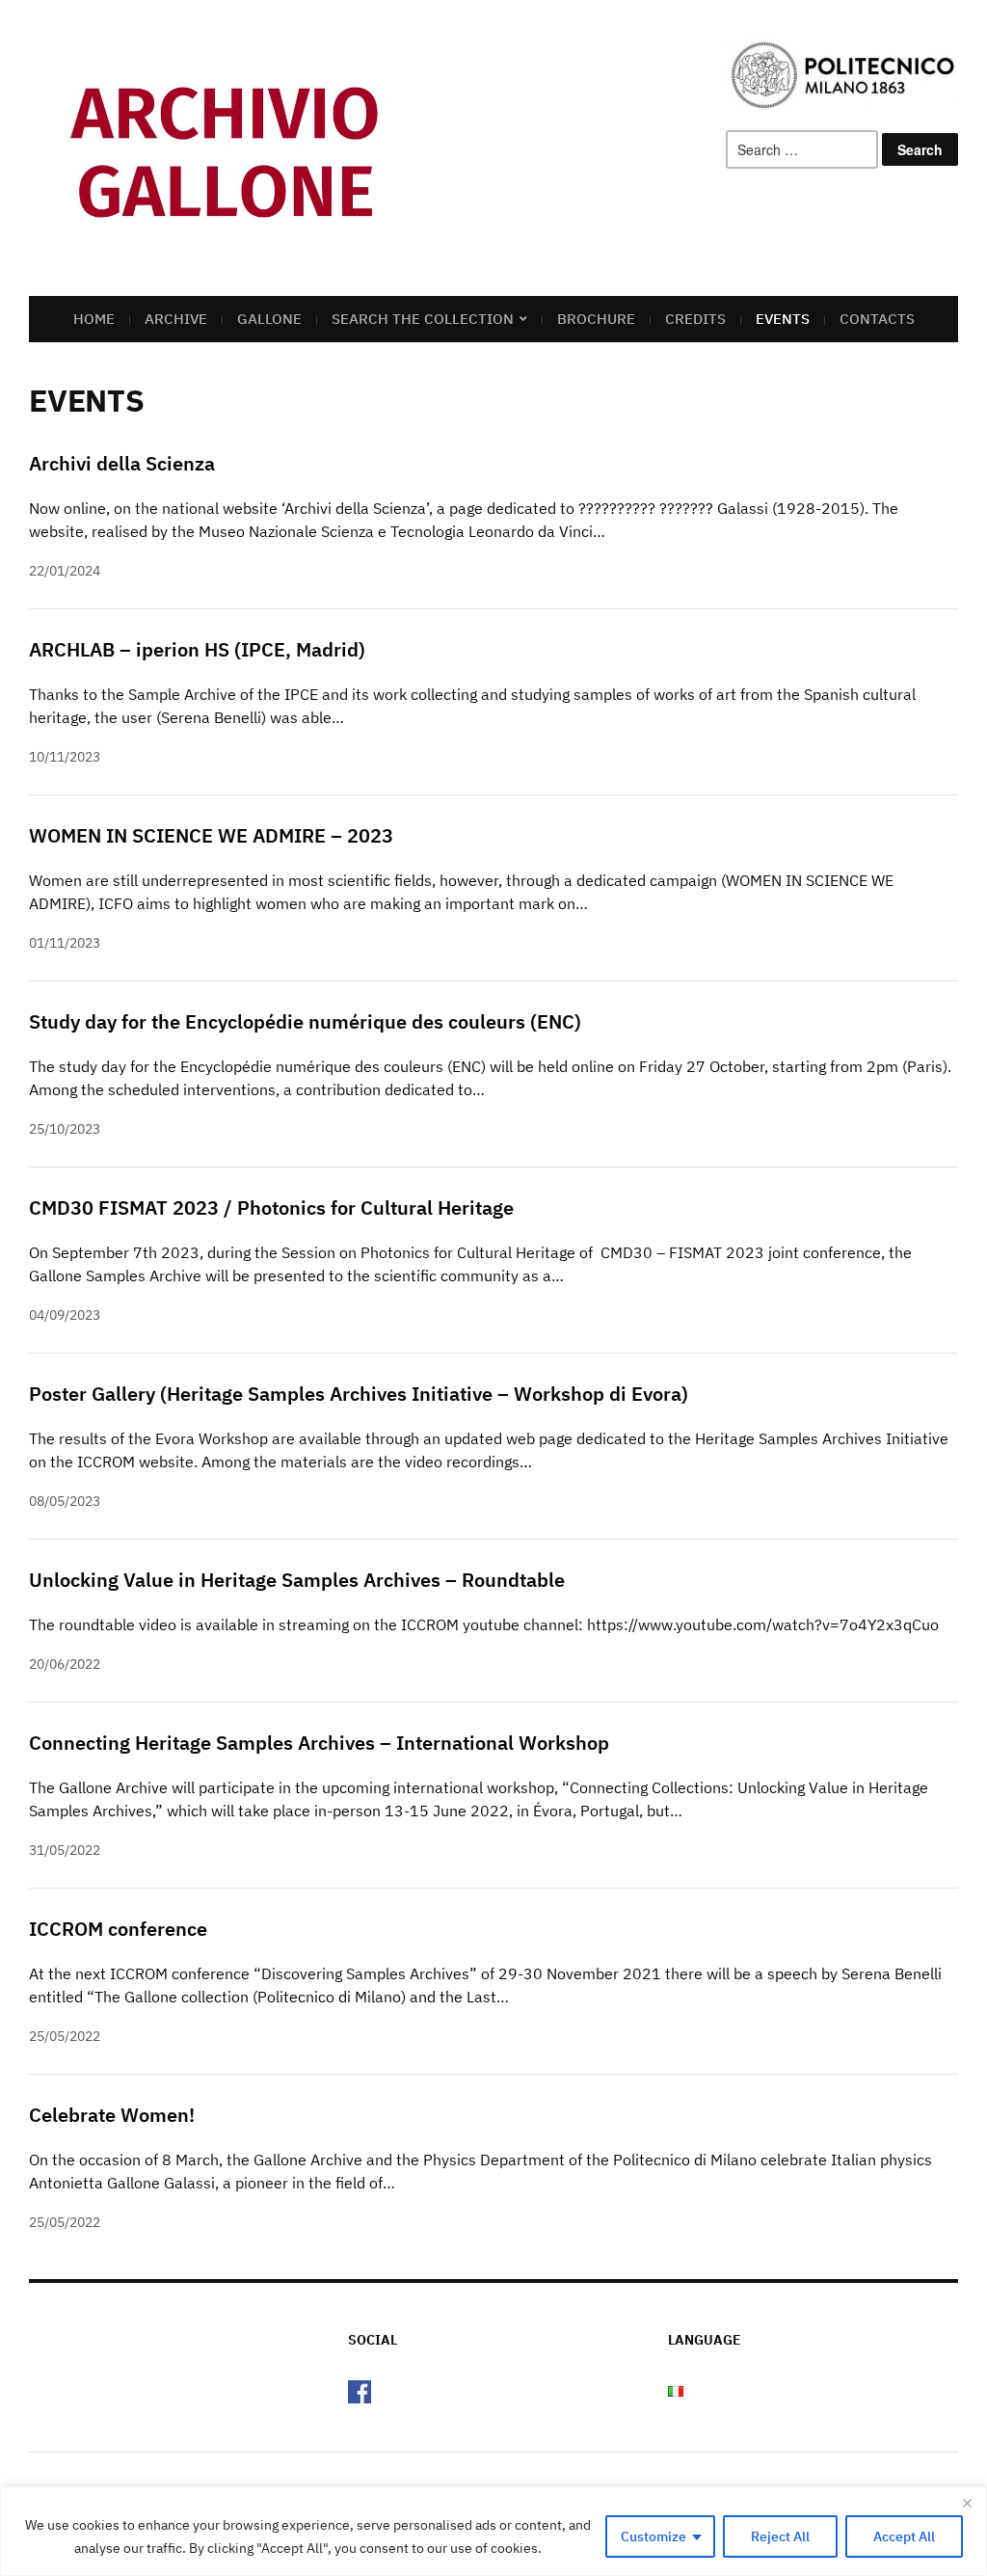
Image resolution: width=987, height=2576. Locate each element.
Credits (695, 319)
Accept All (904, 2536)
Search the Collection (423, 319)
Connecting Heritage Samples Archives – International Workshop (319, 1743)
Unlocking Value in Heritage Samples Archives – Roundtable (297, 1580)
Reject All (780, 2536)
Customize (654, 2536)
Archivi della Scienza (122, 463)
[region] (493, 2531)
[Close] (967, 2503)
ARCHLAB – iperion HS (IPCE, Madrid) (197, 649)
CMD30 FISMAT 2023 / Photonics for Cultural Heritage (271, 1207)
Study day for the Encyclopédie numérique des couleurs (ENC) (305, 1021)
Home (94, 319)
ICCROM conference (118, 1929)
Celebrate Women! (112, 2115)
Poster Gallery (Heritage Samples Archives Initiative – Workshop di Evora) (359, 1394)
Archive (176, 319)
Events (783, 319)
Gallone (269, 319)
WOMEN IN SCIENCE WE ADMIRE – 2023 (211, 835)
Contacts (877, 319)
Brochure (596, 319)
